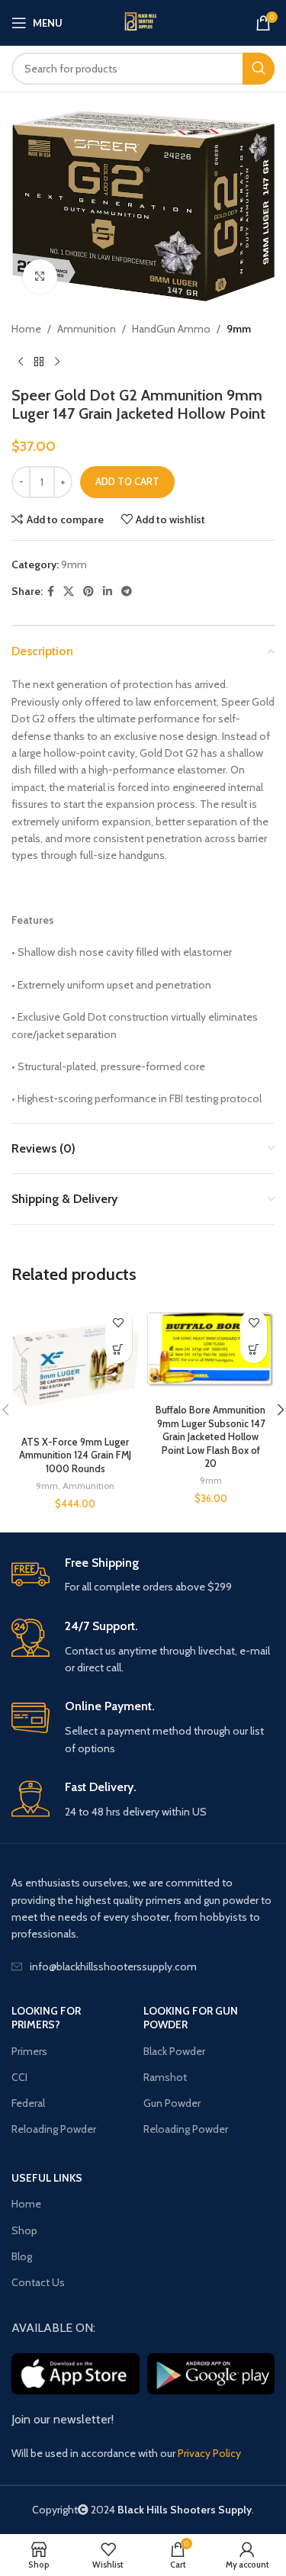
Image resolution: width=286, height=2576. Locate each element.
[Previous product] (21, 362)
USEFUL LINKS (47, 2178)
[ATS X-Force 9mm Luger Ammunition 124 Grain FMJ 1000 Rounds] (76, 1366)
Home (26, 329)
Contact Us (38, 2282)
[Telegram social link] (127, 592)
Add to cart (127, 481)
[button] (119, 1350)
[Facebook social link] (51, 592)
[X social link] (69, 592)
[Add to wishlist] (119, 1323)
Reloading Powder (54, 2129)
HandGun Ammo (171, 329)
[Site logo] (143, 23)
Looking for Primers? (46, 2018)
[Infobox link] (143, 1576)
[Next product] (57, 362)
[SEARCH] (259, 69)
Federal (28, 2103)
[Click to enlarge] (40, 277)
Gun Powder (172, 2103)
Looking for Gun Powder (191, 2018)
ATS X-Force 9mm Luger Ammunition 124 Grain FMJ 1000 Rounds (75, 1455)
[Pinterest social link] (88, 592)
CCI (19, 2077)
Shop (24, 2230)
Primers (29, 2051)
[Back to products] (39, 362)
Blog (22, 2256)
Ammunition (87, 329)
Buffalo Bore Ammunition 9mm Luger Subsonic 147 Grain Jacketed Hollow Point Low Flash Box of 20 (210, 1437)
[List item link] (143, 1967)
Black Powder (174, 2051)
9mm (239, 329)
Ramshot (165, 2077)
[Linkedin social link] (108, 592)
